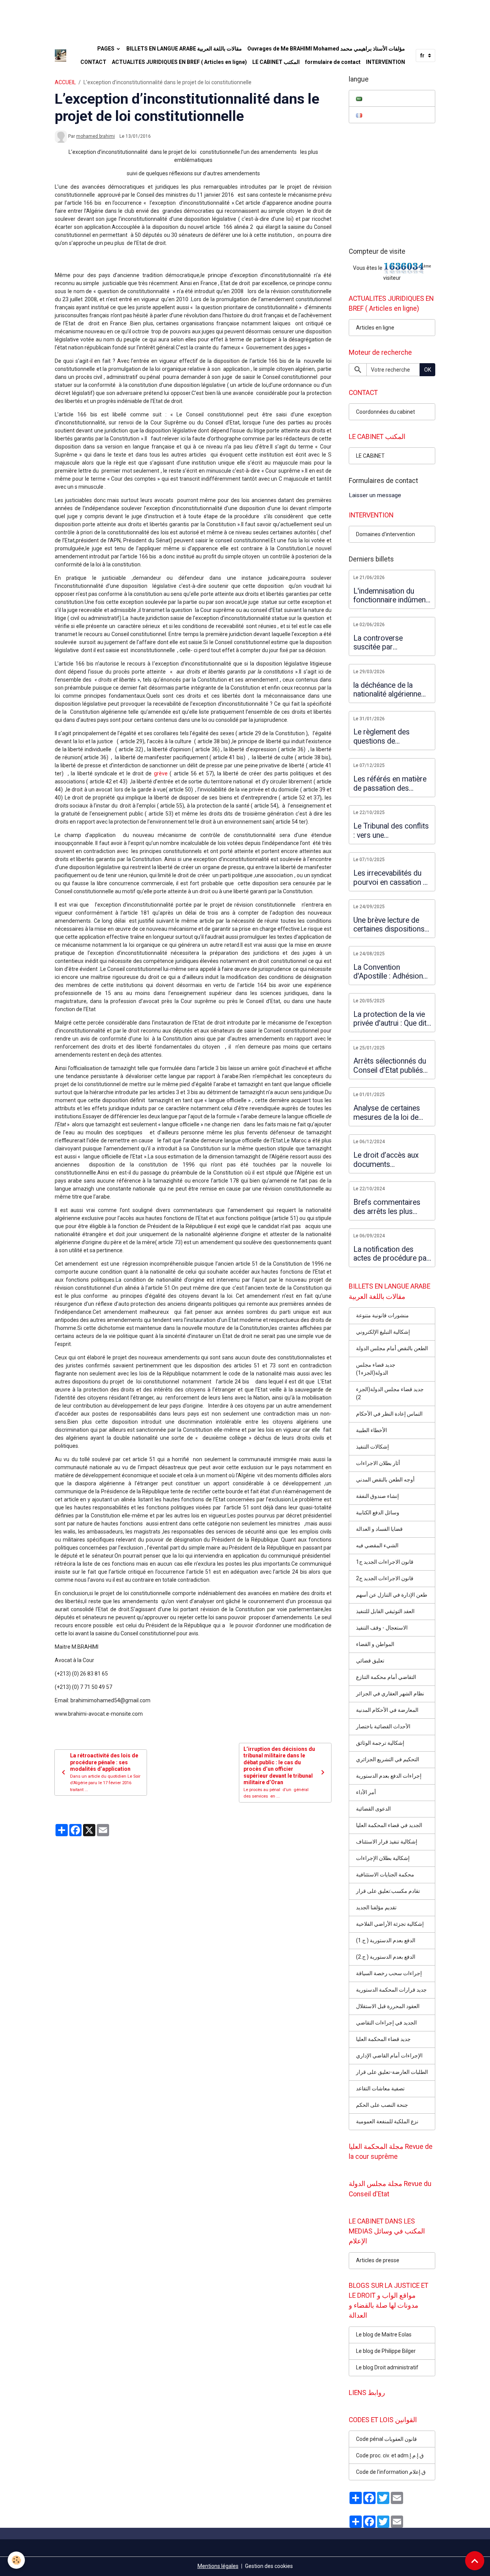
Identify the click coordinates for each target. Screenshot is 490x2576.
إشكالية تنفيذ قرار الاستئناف (387, 1842)
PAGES (106, 49)
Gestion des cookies (269, 2566)
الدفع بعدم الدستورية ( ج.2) (386, 1957)
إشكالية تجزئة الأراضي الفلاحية (390, 1924)
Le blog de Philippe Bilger (386, 2351)
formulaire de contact (333, 62)
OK (428, 370)
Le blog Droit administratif (387, 2367)
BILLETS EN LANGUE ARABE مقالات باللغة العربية (184, 49)
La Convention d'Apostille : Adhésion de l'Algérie (388, 972)
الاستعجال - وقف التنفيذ (382, 1628)
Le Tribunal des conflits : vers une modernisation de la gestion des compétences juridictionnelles (391, 831)
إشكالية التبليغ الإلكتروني (383, 1332)
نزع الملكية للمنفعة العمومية (387, 2121)
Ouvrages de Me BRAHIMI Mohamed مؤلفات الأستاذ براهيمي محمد (326, 49)
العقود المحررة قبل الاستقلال (388, 2006)
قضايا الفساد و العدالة (379, 1529)
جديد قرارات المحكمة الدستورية (391, 1990)
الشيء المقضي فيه (377, 1545)
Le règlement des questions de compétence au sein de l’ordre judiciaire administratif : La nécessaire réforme (391, 737)
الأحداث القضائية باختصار (383, 1726)
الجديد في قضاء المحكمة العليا (389, 1825)
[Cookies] (16, 2560)
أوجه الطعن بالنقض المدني (385, 1480)
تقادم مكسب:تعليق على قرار (388, 1891)
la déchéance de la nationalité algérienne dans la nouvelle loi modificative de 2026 (388, 690)
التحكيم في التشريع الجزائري (388, 1759)
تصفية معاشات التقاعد (380, 2088)
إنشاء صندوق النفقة (377, 1496)
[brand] (60, 55)
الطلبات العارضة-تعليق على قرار (392, 2072)
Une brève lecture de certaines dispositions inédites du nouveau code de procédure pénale (389, 925)
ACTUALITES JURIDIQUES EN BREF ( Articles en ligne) (179, 62)
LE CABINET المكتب (276, 62)
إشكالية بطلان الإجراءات (383, 1858)
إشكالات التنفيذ (372, 1447)
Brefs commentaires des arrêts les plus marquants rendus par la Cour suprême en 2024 (389, 1207)
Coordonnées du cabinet (385, 412)
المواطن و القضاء (375, 1644)
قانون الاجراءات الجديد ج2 (385, 1578)
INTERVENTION (385, 62)
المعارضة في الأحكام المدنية (387, 1710)
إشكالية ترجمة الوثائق (380, 1743)
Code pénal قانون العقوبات (386, 2439)
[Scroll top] (475, 2561)
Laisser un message (375, 495)
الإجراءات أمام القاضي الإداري (389, 2056)
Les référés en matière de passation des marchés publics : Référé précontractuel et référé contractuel (390, 784)
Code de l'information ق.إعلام (391, 2472)
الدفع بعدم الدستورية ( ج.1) (386, 1940)
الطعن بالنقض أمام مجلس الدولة (392, 1348)
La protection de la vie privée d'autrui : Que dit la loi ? (390, 1019)
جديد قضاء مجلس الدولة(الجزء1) (376, 1369)
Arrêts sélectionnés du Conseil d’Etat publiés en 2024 (390, 1066)
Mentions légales (218, 2566)
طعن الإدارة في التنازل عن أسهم (392, 1595)
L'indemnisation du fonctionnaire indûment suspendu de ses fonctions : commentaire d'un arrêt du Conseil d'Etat (391, 596)
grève (161, 773)
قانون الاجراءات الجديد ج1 (385, 1562)
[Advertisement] (139, 17)
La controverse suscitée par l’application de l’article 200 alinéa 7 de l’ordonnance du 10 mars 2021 (390, 643)
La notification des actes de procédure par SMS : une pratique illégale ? (391, 1254)
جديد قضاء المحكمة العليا (383, 2039)
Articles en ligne (375, 328)
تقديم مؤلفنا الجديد (376, 1907)
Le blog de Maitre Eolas (384, 2335)
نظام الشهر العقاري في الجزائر (390, 1693)
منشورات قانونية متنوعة (382, 1315)
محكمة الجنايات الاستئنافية (385, 1874)
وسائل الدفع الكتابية (378, 1512)
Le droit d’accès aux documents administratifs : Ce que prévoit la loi (390, 1160)
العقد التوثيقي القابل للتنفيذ (385, 1611)
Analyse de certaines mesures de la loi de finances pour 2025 (387, 1113)
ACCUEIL (65, 82)
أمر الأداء (366, 1792)
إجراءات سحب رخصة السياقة (389, 1973)
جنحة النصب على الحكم (382, 2105)
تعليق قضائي (370, 1661)
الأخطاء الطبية (372, 1430)
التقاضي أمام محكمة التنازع (386, 1677)
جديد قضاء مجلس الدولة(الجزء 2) (390, 1393)
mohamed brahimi (96, 136)
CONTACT (93, 62)
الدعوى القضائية (373, 1809)
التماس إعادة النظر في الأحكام (389, 1414)
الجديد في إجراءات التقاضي (386, 2023)
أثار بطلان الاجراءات (378, 1463)
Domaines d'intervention (385, 534)
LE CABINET (370, 456)
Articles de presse (378, 2260)
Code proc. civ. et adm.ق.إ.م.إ (390, 2455)
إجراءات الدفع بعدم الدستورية (389, 1776)
